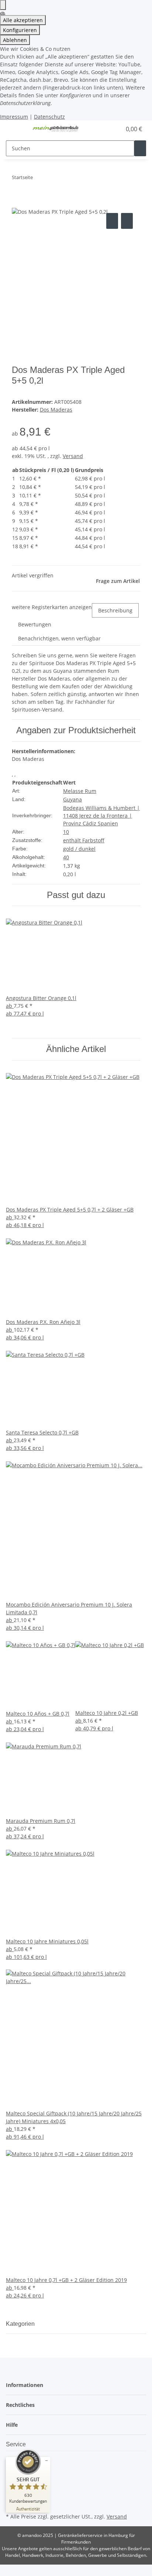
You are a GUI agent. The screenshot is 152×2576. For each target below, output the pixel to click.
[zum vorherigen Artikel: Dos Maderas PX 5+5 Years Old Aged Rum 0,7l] (39, 179)
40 (66, 857)
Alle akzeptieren (23, 20)
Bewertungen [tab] (35, 624)
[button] (108, 129)
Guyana (72, 799)
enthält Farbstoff (84, 840)
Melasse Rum (80, 791)
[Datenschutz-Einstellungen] (3, 5)
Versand (73, 456)
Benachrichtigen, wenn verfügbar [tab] (59, 638)
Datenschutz (49, 117)
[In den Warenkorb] (18, 203)
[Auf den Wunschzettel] (127, 221)
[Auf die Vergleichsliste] (112, 221)
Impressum (14, 117)
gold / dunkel (79, 849)
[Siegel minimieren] (46, 2461)
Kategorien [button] (21, 2324)
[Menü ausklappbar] (15, 129)
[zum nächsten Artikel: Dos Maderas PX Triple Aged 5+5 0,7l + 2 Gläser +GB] (52, 179)
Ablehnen (15, 40)
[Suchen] (140, 148)
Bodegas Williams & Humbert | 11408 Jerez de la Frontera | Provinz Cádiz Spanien (101, 816)
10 (66, 832)
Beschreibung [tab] (115, 610)
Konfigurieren (20, 30)
